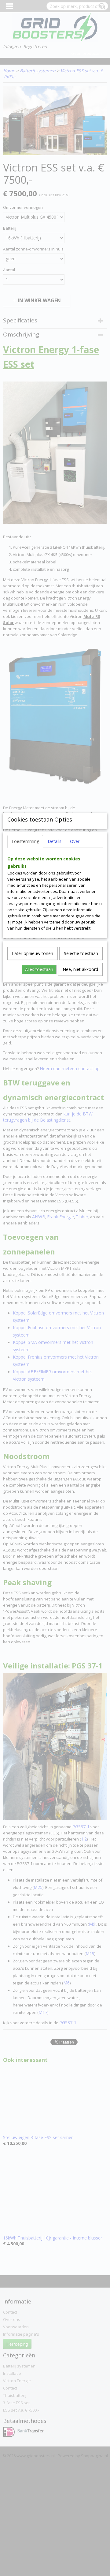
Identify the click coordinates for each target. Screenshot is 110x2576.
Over (75, 841)
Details (55, 841)
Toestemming (25, 841)
